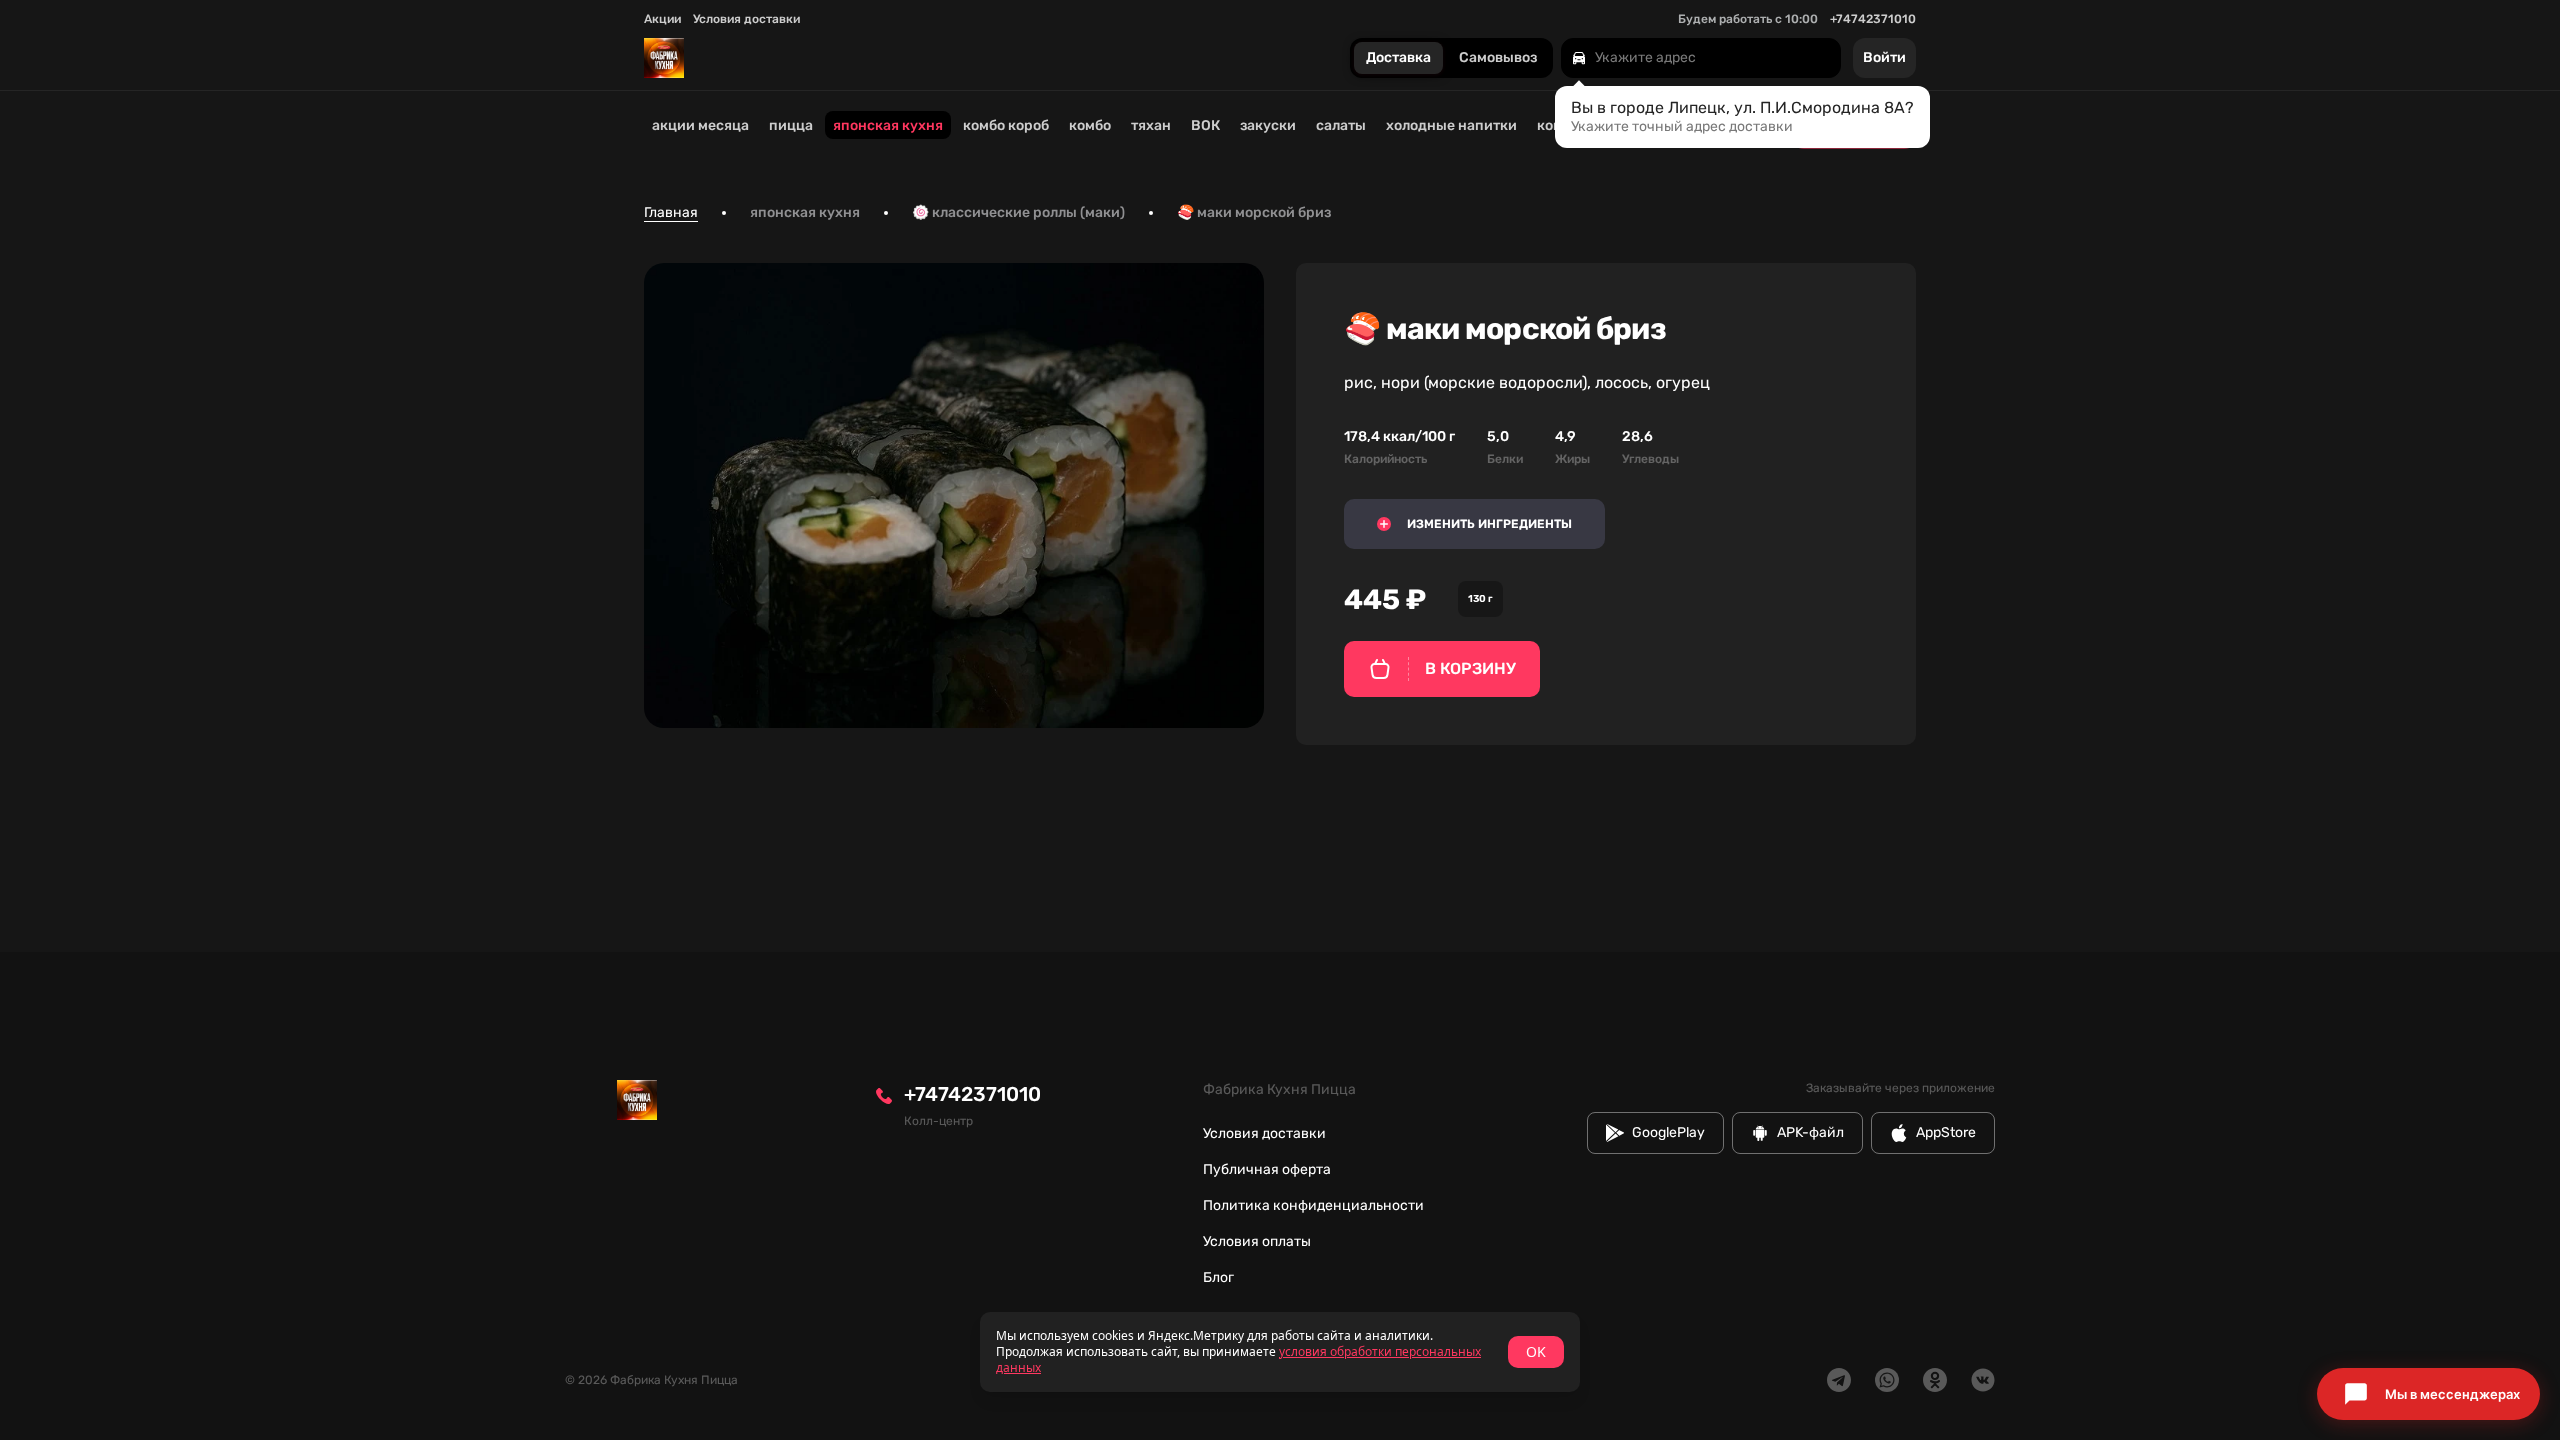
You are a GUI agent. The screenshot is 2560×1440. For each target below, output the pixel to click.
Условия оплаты (1257, 1241)
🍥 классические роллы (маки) (1018, 212)
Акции (662, 19)
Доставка (1398, 58)
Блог (1218, 1277)
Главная (671, 212)
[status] (1280, 1352)
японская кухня (805, 212)
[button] (2428, 1394)
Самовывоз (1498, 58)
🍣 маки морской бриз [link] (1254, 212)
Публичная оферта (1267, 1169)
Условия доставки (746, 19)
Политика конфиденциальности (1313, 1205)
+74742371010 (1873, 19)
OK (1536, 1351)
